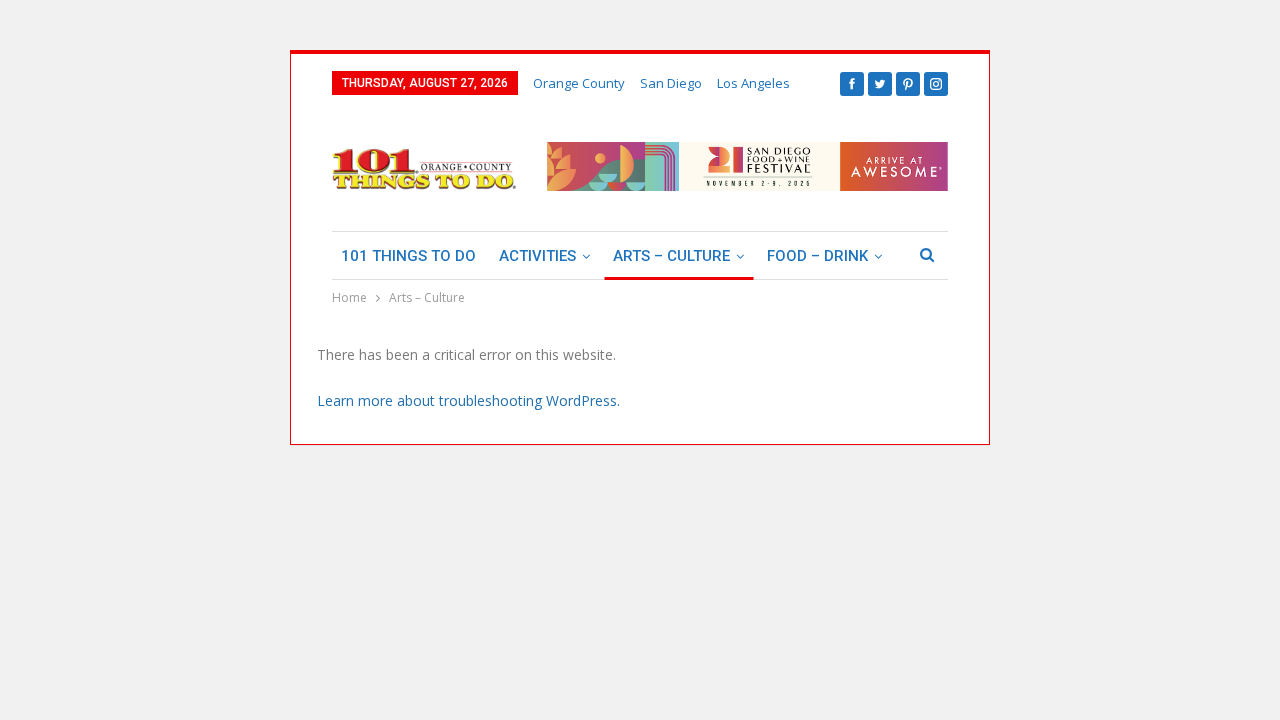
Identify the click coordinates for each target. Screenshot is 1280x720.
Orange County (579, 83)
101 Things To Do (408, 256)
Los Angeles (753, 83)
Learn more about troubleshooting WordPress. (468, 400)
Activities (537, 256)
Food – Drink (817, 256)
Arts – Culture (671, 256)
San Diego (671, 83)
